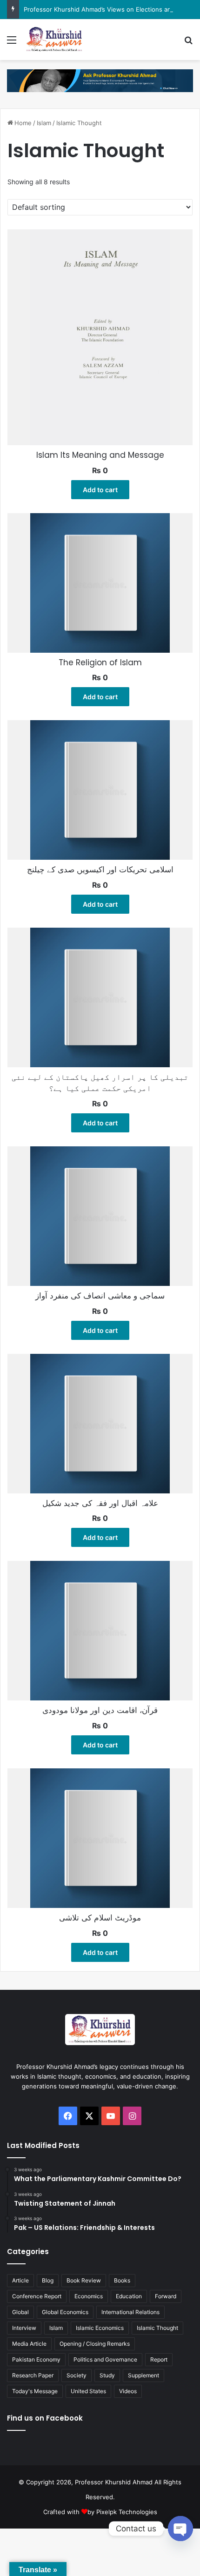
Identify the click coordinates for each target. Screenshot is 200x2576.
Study (107, 2375)
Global (20, 2312)
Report (159, 2359)
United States (88, 2391)
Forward (166, 2296)
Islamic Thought (157, 2328)
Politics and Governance (105, 2359)
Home (23, 123)
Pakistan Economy (36, 2359)
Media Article (29, 2344)
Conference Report (37, 2296)
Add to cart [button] (100, 490)
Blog (48, 2280)
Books (122, 2280)
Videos (128, 2391)
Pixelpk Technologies (127, 2512)
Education (129, 2296)
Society (77, 2375)
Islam (44, 123)
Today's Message (35, 2391)
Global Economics (65, 2312)
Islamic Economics (100, 2328)
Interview (24, 2328)
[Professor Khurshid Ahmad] (54, 40)
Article (20, 2280)
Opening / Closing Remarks (95, 2344)
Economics (89, 2296)
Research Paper (33, 2375)
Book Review (84, 2280)
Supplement (143, 2375)
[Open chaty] (180, 2529)
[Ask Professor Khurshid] (100, 80)
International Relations (130, 2312)
